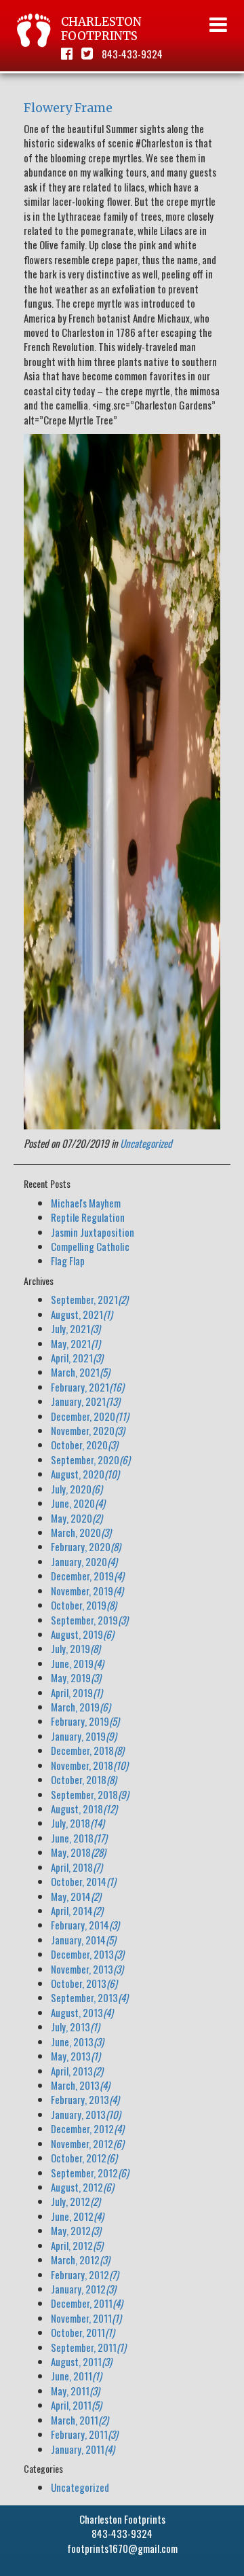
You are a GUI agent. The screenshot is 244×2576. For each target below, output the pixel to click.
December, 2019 (87, 1576)
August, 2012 (82, 2187)
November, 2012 (87, 2143)
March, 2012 (80, 2260)
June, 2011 (76, 2376)
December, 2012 (87, 2128)
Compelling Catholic (90, 1246)
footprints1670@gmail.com (122, 2548)
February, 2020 (86, 1546)
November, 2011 (86, 2318)
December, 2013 (87, 1954)
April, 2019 (77, 1692)
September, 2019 (89, 1620)
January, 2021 (85, 1401)
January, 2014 (83, 1940)
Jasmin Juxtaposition (93, 1232)
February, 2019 (85, 1721)
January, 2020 (84, 1561)
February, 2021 (87, 1387)
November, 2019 (87, 1591)
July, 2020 (77, 1489)
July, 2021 (76, 1328)
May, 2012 (76, 2230)
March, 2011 (80, 2420)
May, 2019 (76, 1677)
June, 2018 (79, 1838)
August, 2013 (82, 2012)
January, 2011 (83, 2449)
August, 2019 (82, 1634)
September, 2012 (90, 2173)
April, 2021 (77, 1358)
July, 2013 (75, 2027)
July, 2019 (76, 1648)
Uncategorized (146, 1143)
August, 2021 (82, 1314)
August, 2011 (81, 2361)
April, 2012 (77, 2245)
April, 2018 (77, 1867)
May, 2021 (76, 1343)
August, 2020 (85, 1474)
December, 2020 (90, 1416)
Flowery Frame (68, 108)
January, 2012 (83, 2289)
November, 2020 (88, 1430)
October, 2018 (84, 1779)
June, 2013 (77, 2042)
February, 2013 (85, 2099)
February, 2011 (84, 2434)
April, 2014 (77, 1910)
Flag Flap (68, 1260)
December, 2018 (87, 1750)
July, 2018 (78, 1823)
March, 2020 (81, 1532)
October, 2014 (83, 1881)
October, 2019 (84, 1605)
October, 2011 (83, 2332)
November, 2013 (87, 1969)
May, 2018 (78, 1852)
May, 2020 (77, 1518)
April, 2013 (77, 2071)
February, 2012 (85, 2274)
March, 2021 (80, 1372)
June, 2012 (77, 2216)
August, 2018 (84, 1809)
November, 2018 (89, 1765)
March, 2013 (80, 2085)
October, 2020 (84, 1445)
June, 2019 (77, 1663)
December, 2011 (87, 2303)
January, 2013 (86, 2114)
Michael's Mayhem (86, 1203)
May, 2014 (76, 1896)
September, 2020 (90, 1459)
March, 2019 (81, 1707)
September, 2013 (89, 1997)
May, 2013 (76, 2056)
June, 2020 (78, 1503)
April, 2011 (76, 2405)
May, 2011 (75, 2391)
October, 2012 (84, 2158)
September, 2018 (90, 1794)
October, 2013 (84, 1983)
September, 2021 (89, 1299)
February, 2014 (85, 1925)
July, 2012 (76, 2201)
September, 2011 (88, 2347)
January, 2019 (84, 1736)
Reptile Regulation (88, 1217)
